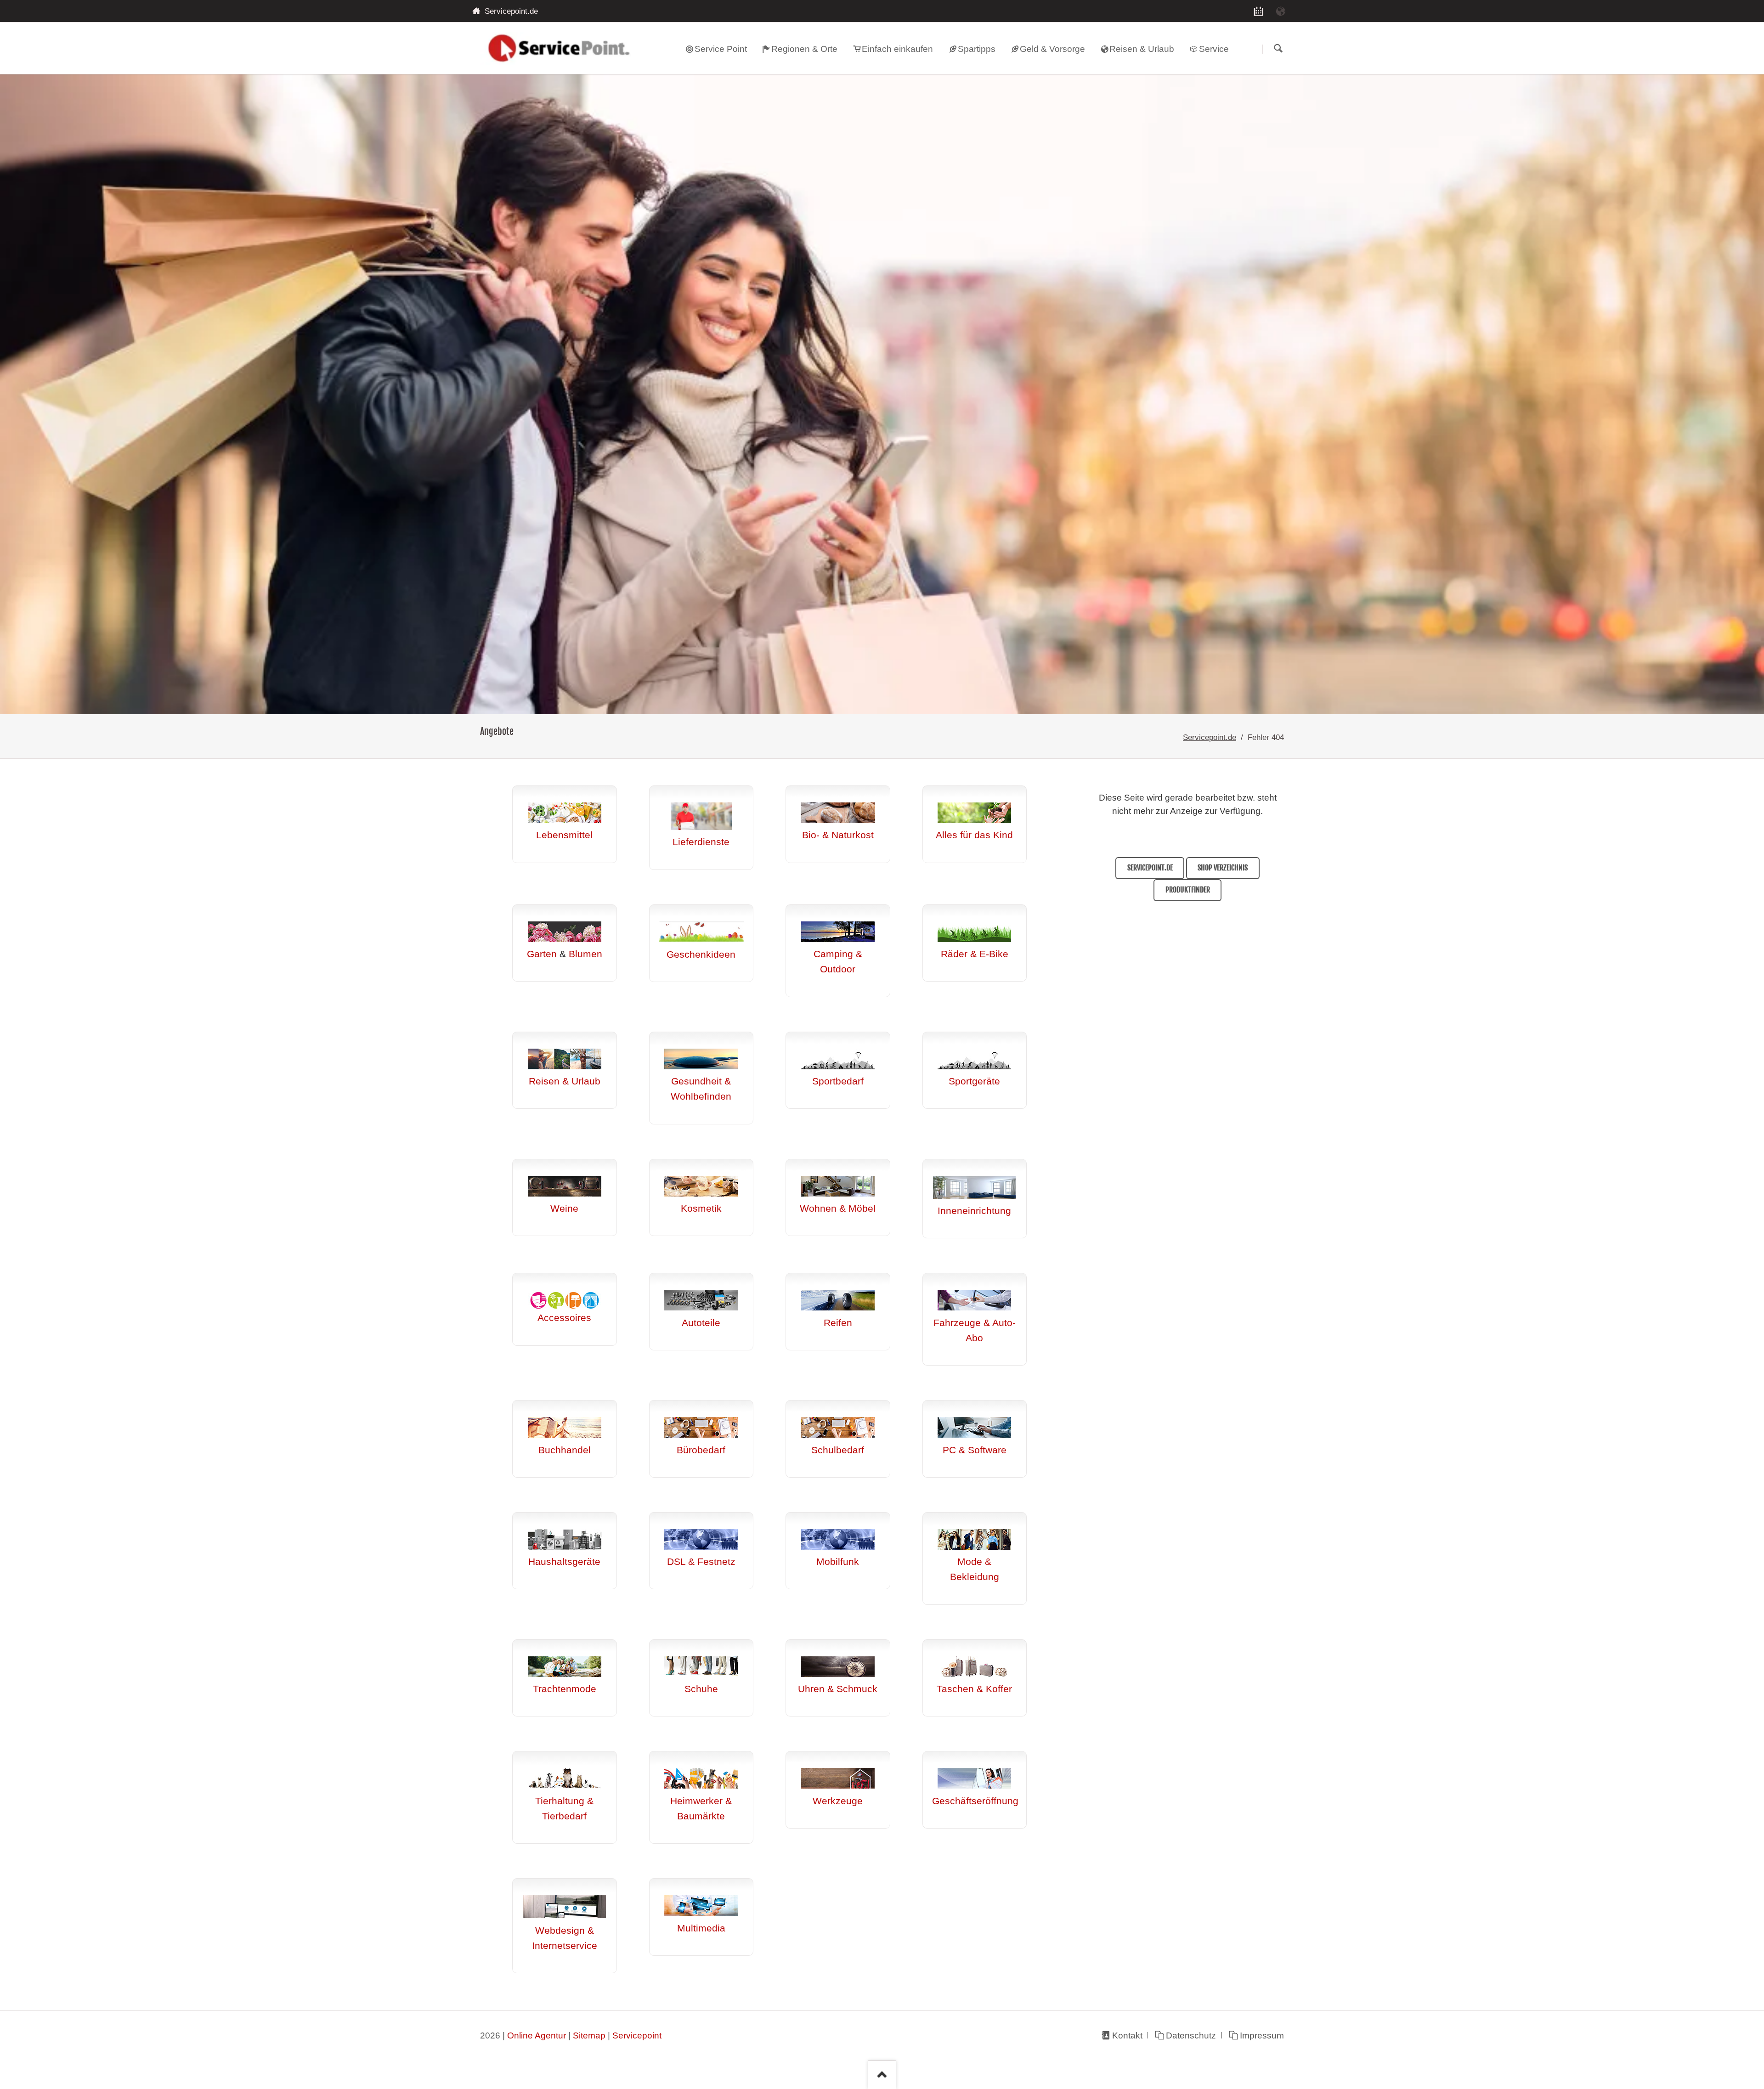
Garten (542, 954)
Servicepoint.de (1210, 737)
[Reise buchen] (1281, 11)
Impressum (1262, 2035)
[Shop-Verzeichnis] (1259, 11)
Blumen (585, 954)
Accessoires (564, 1318)
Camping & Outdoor (838, 962)
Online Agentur (537, 2035)
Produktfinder (1188, 890)
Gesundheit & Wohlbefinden (701, 1089)
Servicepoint (637, 2035)
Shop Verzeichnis (1223, 868)
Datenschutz (1191, 2035)
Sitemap (589, 2035)
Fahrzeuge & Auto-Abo (975, 1330)
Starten (1278, 49)
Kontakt (1127, 2035)
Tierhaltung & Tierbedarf (564, 1809)
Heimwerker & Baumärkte (701, 1809)
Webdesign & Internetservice (565, 1938)
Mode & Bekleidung (975, 1569)
